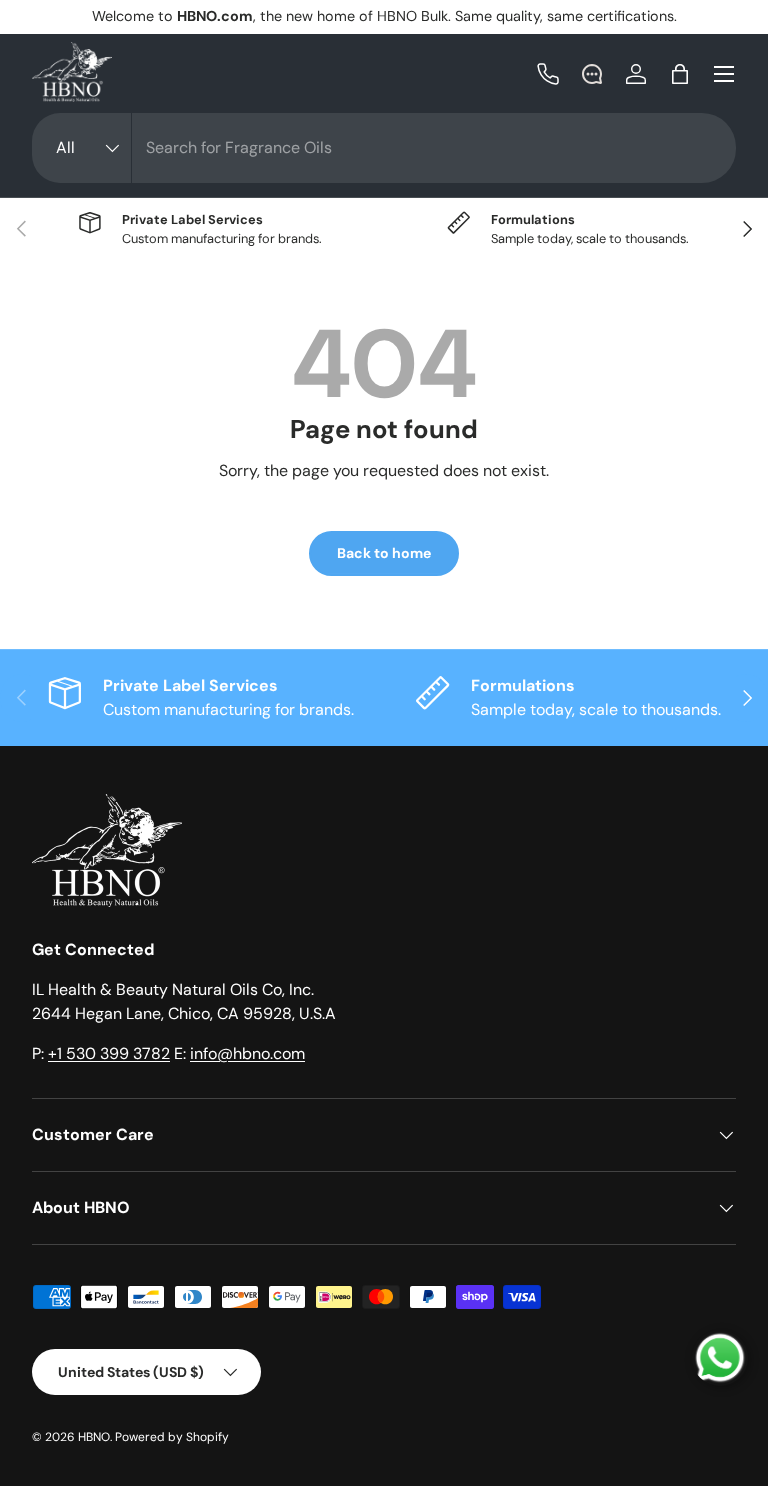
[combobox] (384, 148)
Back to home (384, 553)
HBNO (94, 1437)
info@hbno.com (247, 1053)
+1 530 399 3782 (109, 1053)
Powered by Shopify (172, 1437)
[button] (680, 74)
